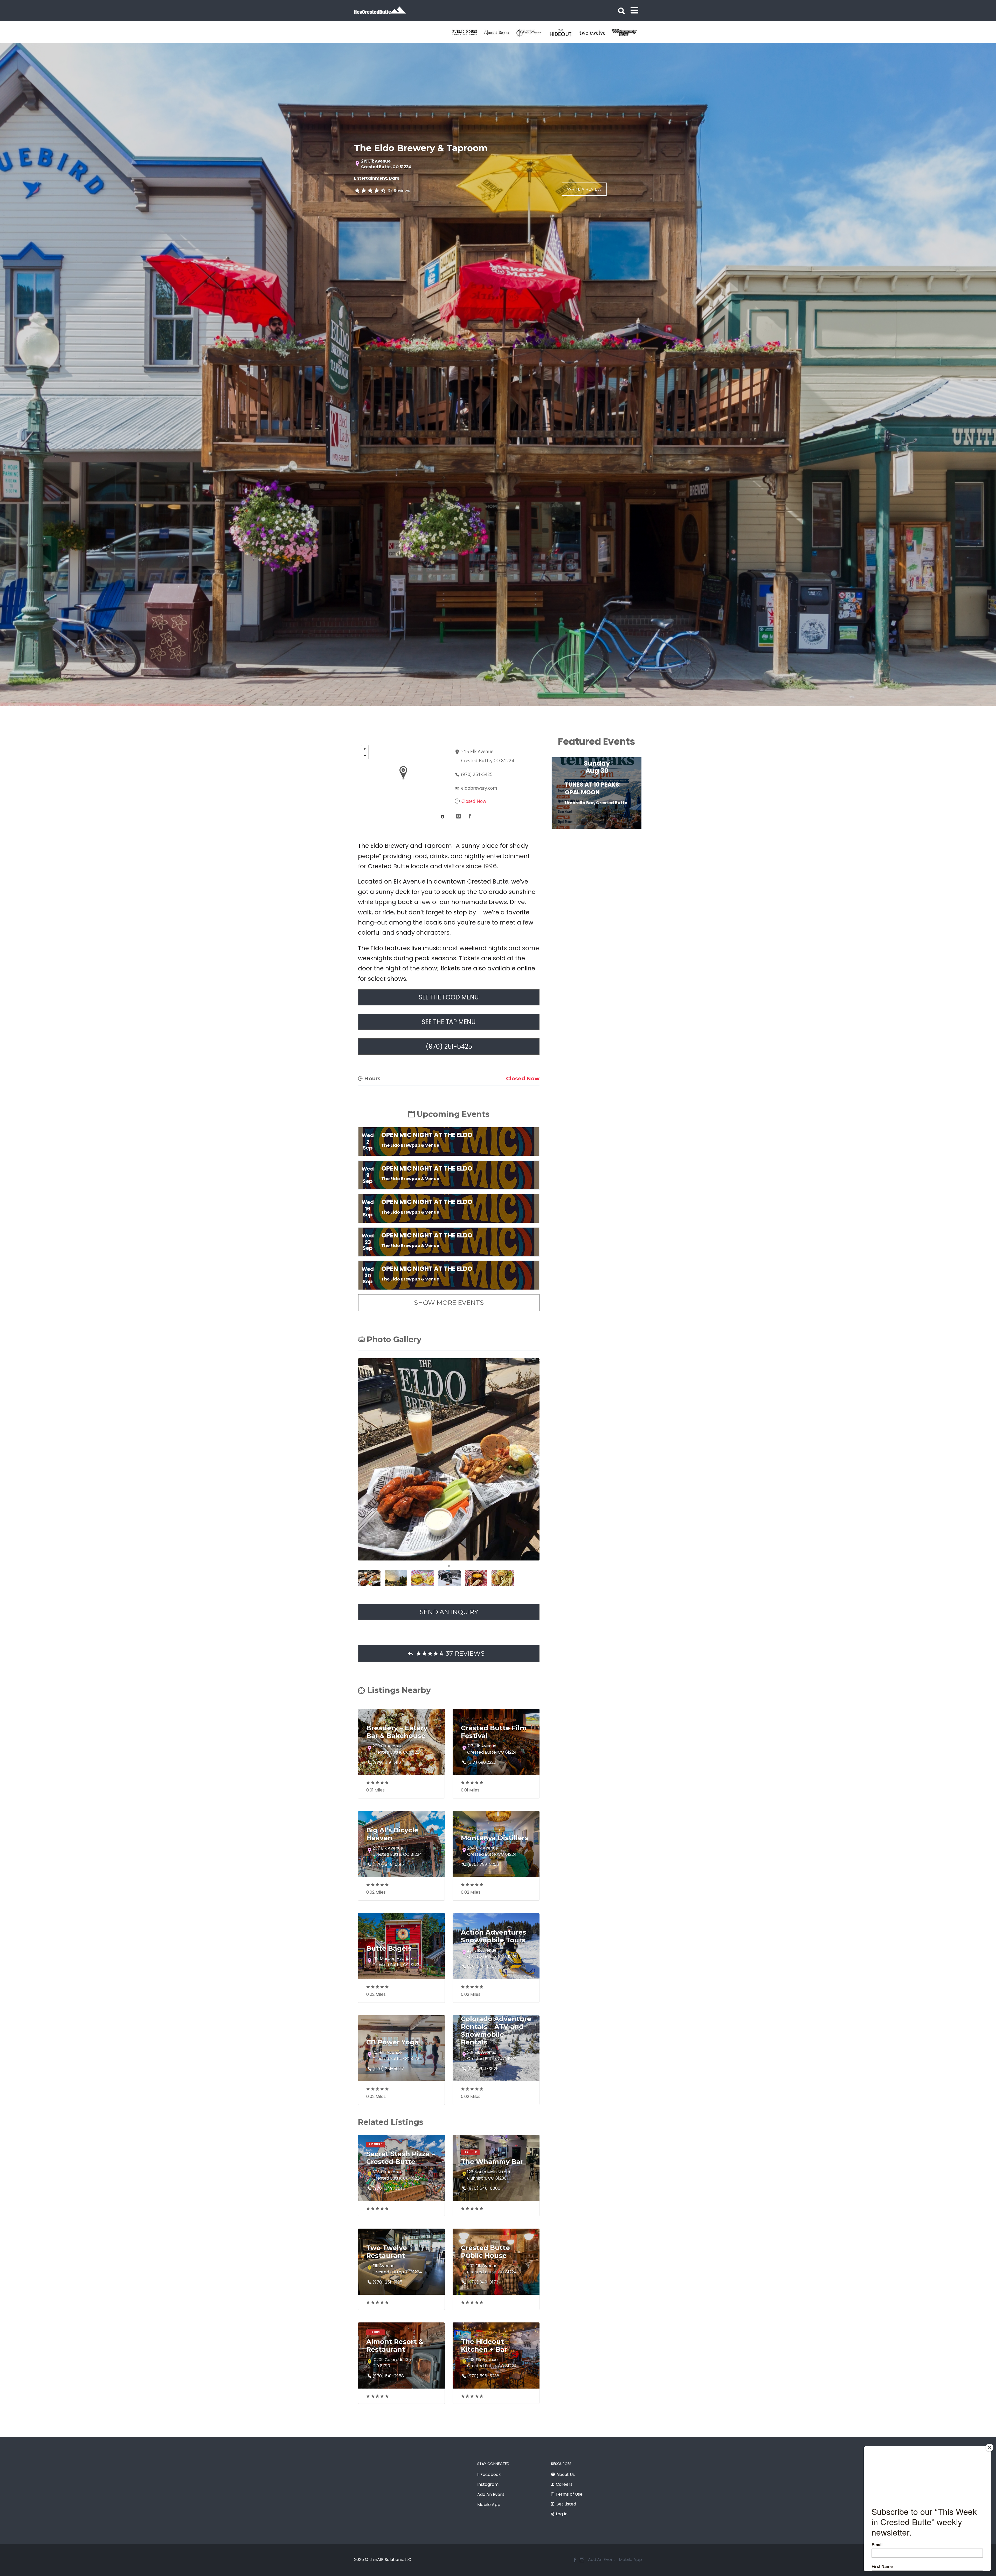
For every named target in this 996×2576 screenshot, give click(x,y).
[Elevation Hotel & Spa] (595, 33)
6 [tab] (602, 831)
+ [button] (365, 749)
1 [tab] (449, 1566)
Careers (564, 2484)
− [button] (365, 755)
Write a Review (584, 189)
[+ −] (403, 782)
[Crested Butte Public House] (532, 33)
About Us (566, 2474)
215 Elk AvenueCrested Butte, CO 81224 (386, 164)
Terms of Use (569, 2494)
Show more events (449, 1303)
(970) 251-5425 (477, 774)
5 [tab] (594, 831)
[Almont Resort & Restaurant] (563, 33)
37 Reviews (399, 191)
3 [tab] (578, 831)
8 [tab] (617, 831)
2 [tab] (571, 831)
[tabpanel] (468, 33)
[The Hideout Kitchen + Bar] (627, 33)
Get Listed (566, 2504)
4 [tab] (586, 831)
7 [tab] (610, 831)
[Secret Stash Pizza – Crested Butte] (468, 33)
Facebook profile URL (470, 816)
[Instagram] (582, 2560)
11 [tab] (641, 831)
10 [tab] (633, 831)
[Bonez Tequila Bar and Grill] (500, 33)
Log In (562, 2514)
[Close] (990, 2448)
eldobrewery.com (479, 788)
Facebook (491, 2474)
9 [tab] (625, 831)
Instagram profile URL (458, 816)
